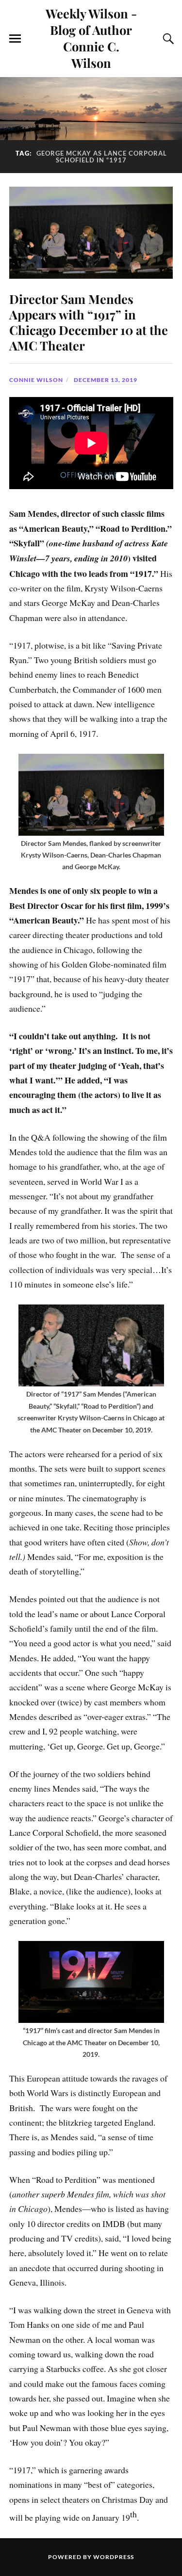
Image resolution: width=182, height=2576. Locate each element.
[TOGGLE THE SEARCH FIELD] (167, 39)
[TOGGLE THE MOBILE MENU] (15, 39)
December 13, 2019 (106, 380)
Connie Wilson (36, 380)
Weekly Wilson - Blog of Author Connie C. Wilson (91, 38)
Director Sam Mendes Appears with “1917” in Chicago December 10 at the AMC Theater (89, 322)
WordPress (114, 2557)
